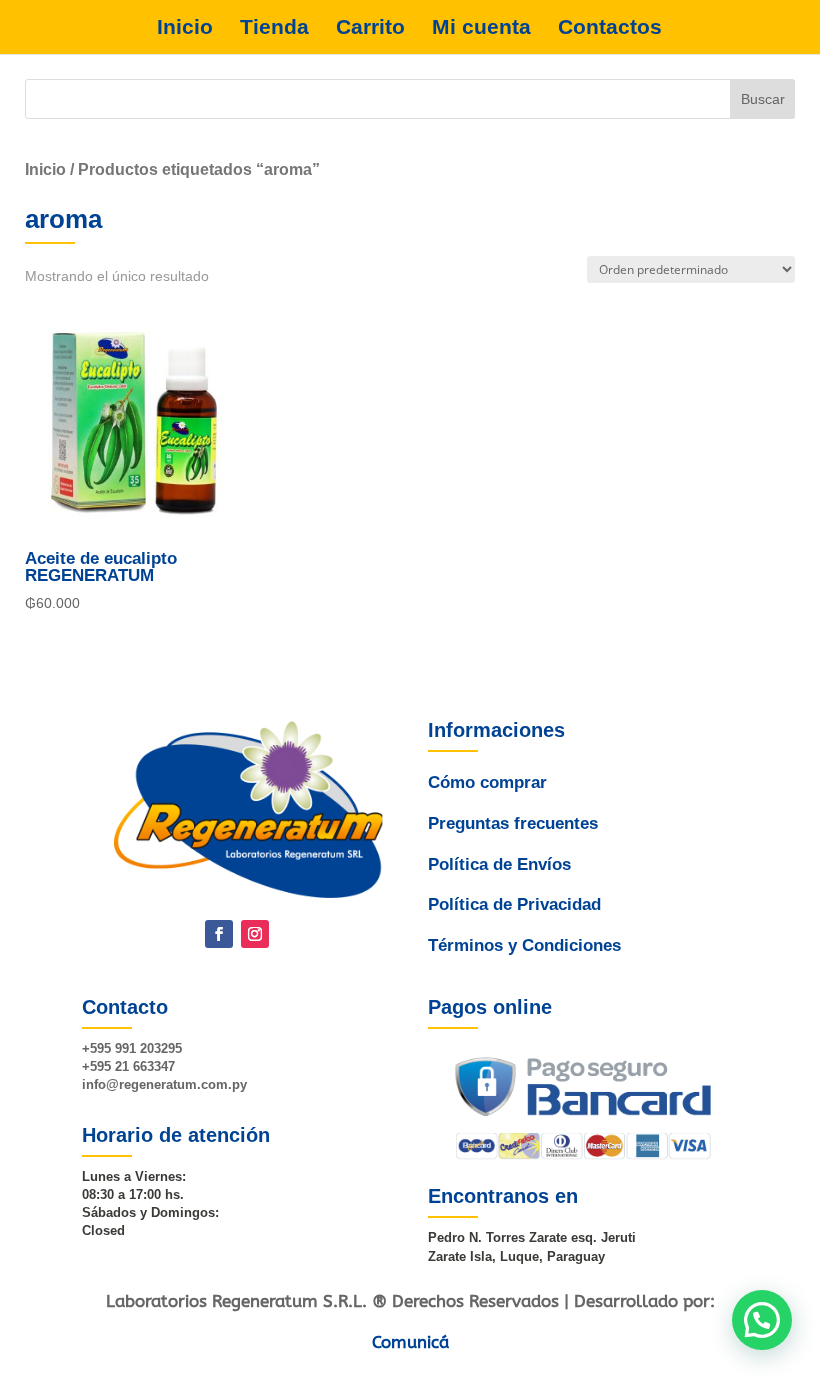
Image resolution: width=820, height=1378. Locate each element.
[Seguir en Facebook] (219, 934)
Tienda (274, 27)
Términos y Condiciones (524, 945)
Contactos (610, 27)
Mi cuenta (481, 27)
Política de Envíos (499, 864)
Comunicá (410, 1342)
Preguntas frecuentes (513, 823)
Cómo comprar (487, 782)
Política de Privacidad (514, 904)
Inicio (185, 27)
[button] (762, 1320)
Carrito (370, 27)
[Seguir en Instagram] (255, 934)
